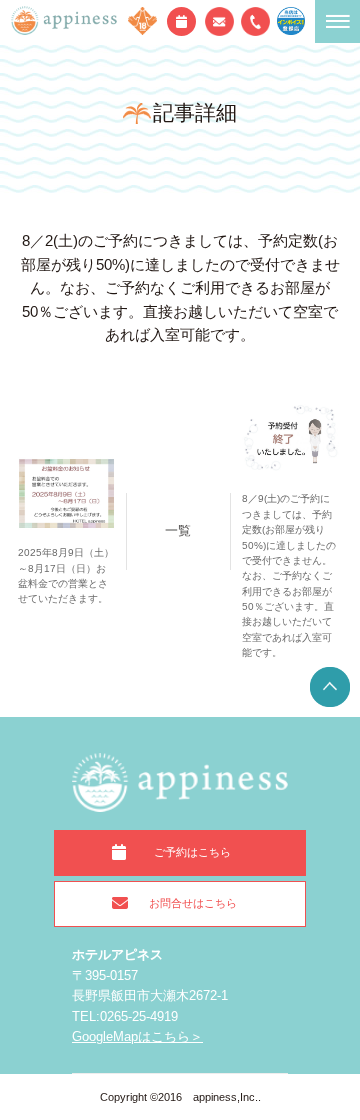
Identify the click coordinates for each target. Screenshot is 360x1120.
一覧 (178, 530)
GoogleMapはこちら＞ (137, 1036)
